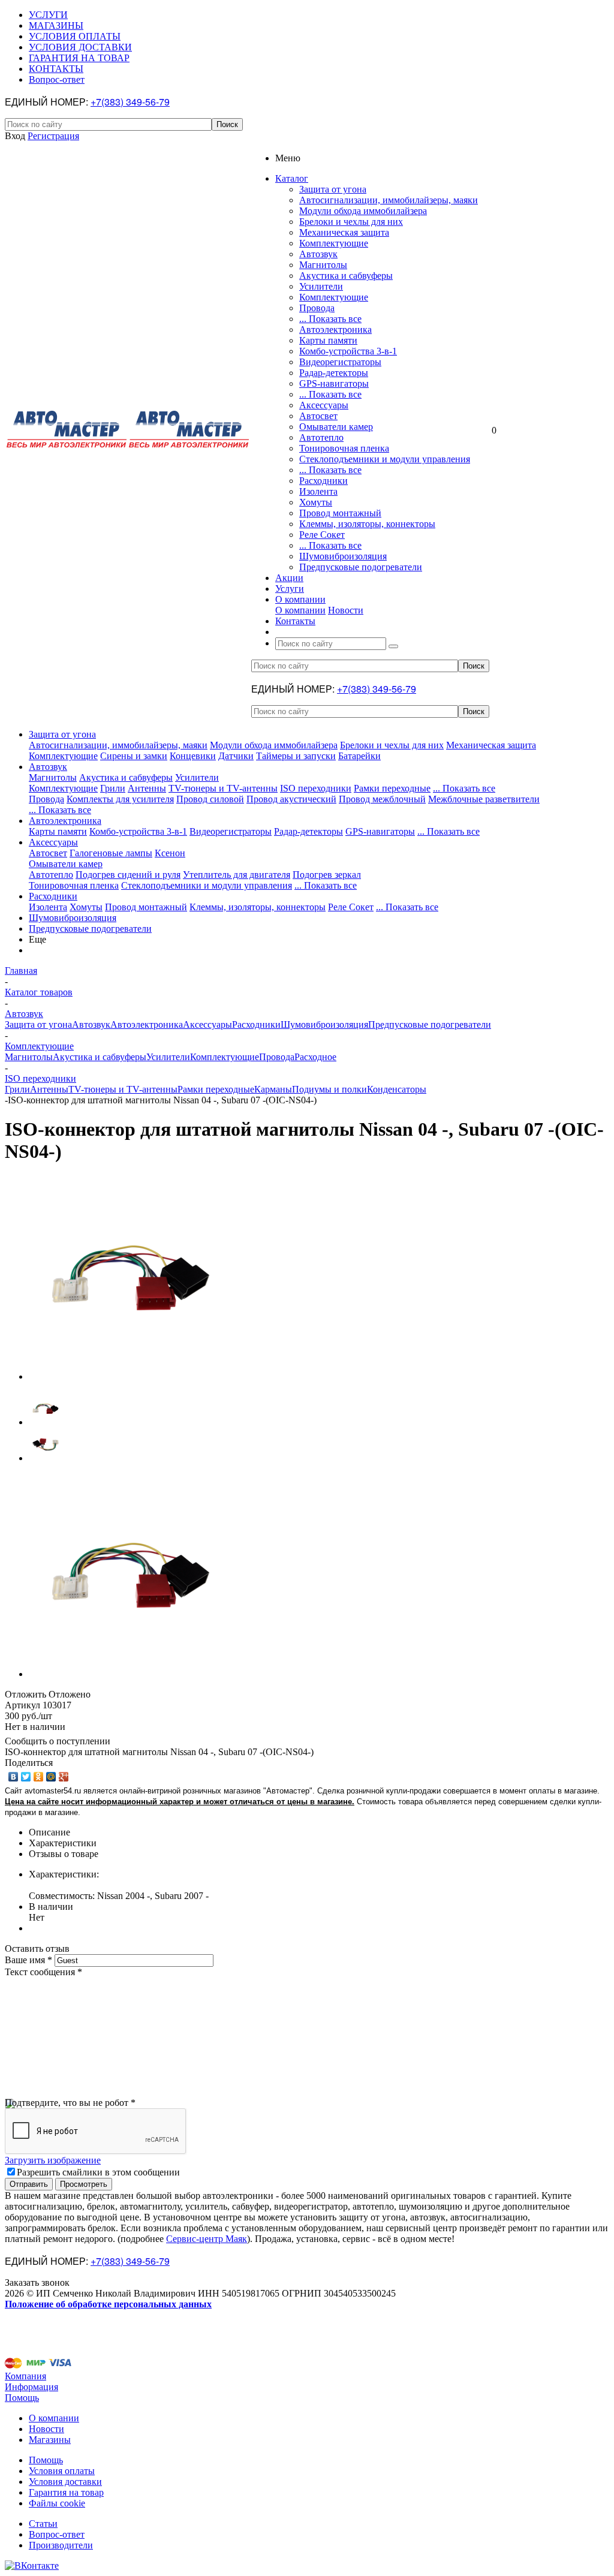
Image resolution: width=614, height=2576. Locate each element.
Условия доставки (65, 2482)
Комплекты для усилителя (120, 799)
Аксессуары (324, 405)
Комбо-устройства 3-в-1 (348, 351)
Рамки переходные (392, 788)
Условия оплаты (62, 2471)
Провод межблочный (382, 799)
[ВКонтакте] (13, 1777)
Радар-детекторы (334, 373)
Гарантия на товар (66, 2492)
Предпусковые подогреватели (361, 567)
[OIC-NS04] (131, 1376)
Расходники (323, 481)
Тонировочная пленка (344, 448)
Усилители (321, 286)
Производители (61, 2545)
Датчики (236, 756)
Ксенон (170, 853)
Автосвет (318, 416)
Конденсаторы (397, 1089)
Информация (31, 2387)
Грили (113, 788)
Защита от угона (333, 189)
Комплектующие (334, 243)
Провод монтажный (340, 513)
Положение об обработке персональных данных (108, 2304)
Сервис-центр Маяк (207, 2239)
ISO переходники (316, 788)
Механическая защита (344, 232)
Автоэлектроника (335, 329)
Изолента (318, 491)
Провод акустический (291, 799)
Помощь (22, 2398)
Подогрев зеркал (327, 875)
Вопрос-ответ (57, 2534)
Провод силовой (210, 799)
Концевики (193, 756)
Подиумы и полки (329, 1089)
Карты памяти (328, 340)
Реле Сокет (322, 535)
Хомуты (316, 502)
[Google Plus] (64, 1777)
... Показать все (330, 319)
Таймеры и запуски (296, 756)
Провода (317, 308)
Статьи (43, 2524)
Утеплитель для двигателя (237, 875)
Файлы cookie (57, 2503)
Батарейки (359, 756)
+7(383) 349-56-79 (130, 102)
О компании (300, 610)
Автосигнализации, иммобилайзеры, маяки (389, 200)
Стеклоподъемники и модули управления (385, 459)
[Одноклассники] (39, 1777)
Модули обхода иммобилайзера (363, 211)
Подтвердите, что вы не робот (70, 2103)
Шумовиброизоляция (343, 556)
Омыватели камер (336, 427)
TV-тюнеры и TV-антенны (223, 788)
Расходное (315, 1057)
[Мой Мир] (51, 1777)
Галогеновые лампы (111, 853)
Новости (346, 610)
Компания (25, 2376)
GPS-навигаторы (334, 383)
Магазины (50, 2440)
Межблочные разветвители (484, 799)
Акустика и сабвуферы (346, 276)
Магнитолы (323, 265)
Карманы (273, 1089)
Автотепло (321, 437)
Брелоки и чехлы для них (351, 222)
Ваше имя (28, 1960)
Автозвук (318, 254)
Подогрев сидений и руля (128, 875)
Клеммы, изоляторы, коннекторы (367, 524)
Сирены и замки (134, 756)
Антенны (147, 788)
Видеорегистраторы (340, 362)
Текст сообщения (43, 1972)
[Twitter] (26, 1777)
